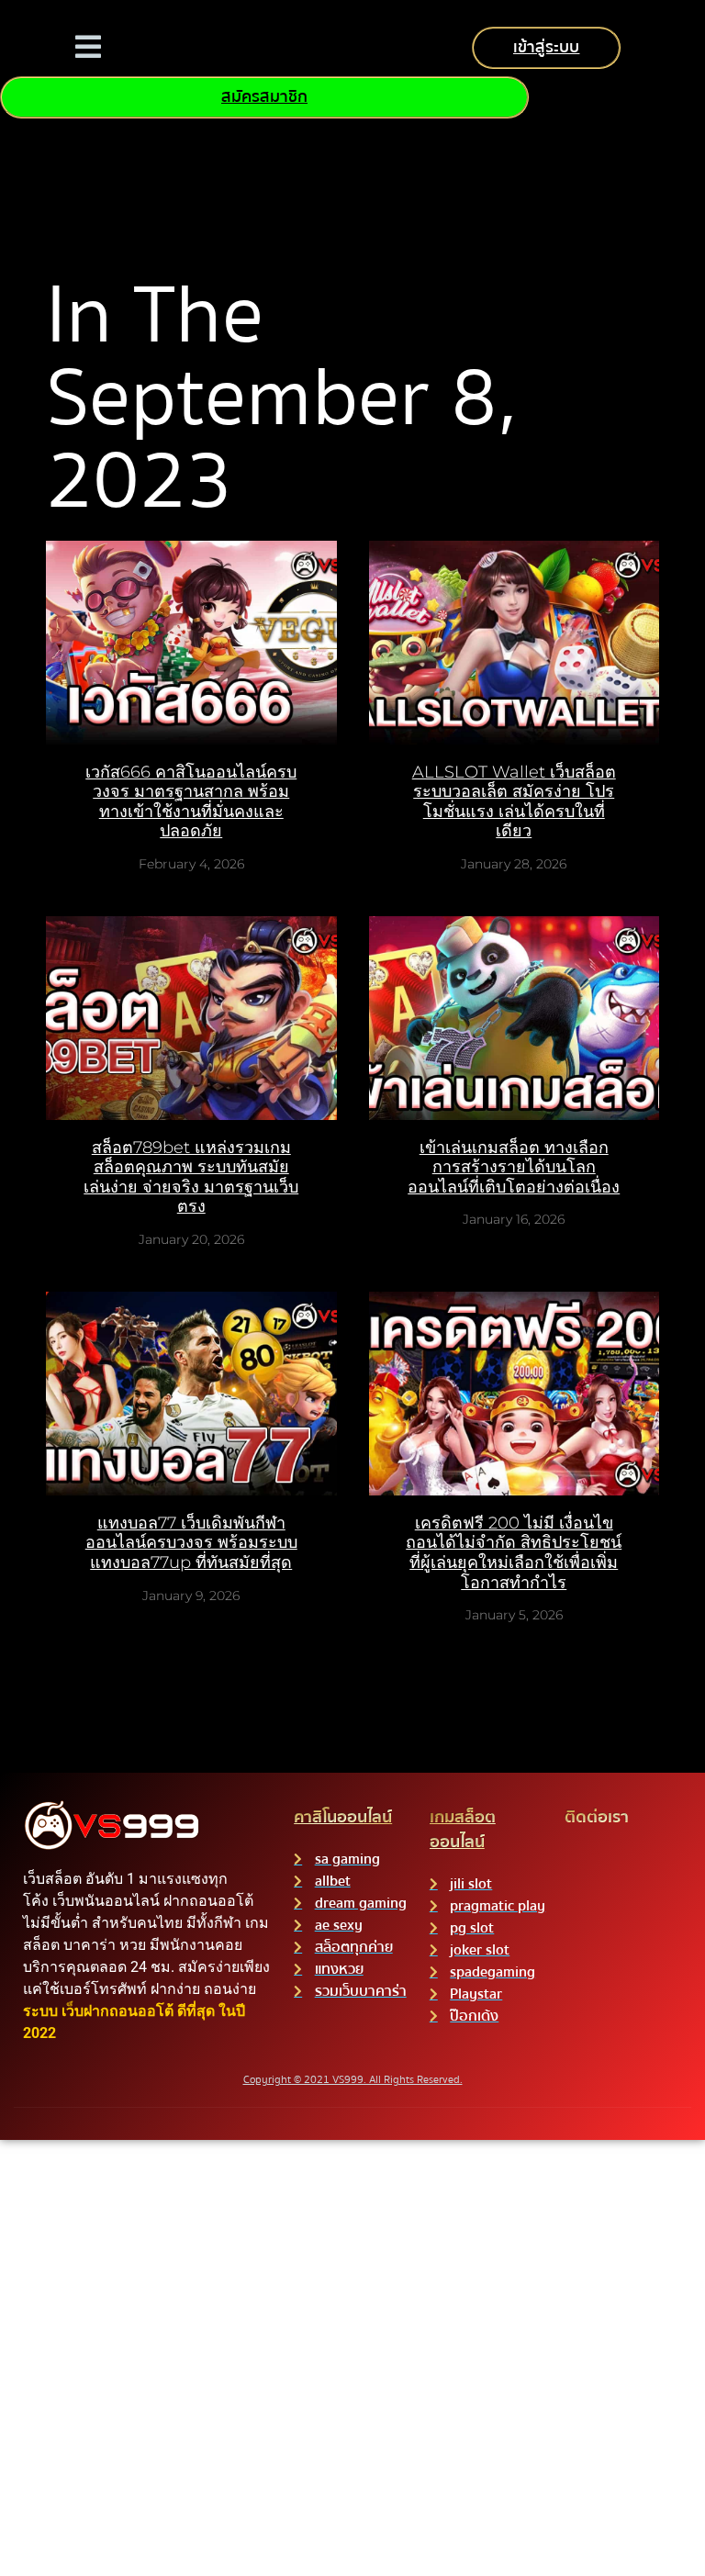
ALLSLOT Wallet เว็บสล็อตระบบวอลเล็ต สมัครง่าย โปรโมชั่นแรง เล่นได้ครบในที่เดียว (514, 802)
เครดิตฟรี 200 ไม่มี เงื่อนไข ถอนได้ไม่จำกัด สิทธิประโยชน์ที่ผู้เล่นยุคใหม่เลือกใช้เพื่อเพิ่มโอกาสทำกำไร (514, 1553)
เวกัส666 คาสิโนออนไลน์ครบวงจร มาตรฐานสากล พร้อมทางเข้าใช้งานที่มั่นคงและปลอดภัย (191, 802)
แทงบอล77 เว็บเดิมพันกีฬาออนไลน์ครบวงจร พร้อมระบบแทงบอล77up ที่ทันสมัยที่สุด (191, 1543)
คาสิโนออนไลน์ (343, 1817)
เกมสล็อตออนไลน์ (463, 1830)
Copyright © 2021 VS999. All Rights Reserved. (353, 2080)
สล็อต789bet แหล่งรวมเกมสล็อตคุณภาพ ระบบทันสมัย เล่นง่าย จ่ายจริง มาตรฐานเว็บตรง (191, 1177)
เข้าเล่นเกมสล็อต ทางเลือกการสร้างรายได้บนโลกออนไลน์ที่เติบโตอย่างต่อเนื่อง (514, 1167)
